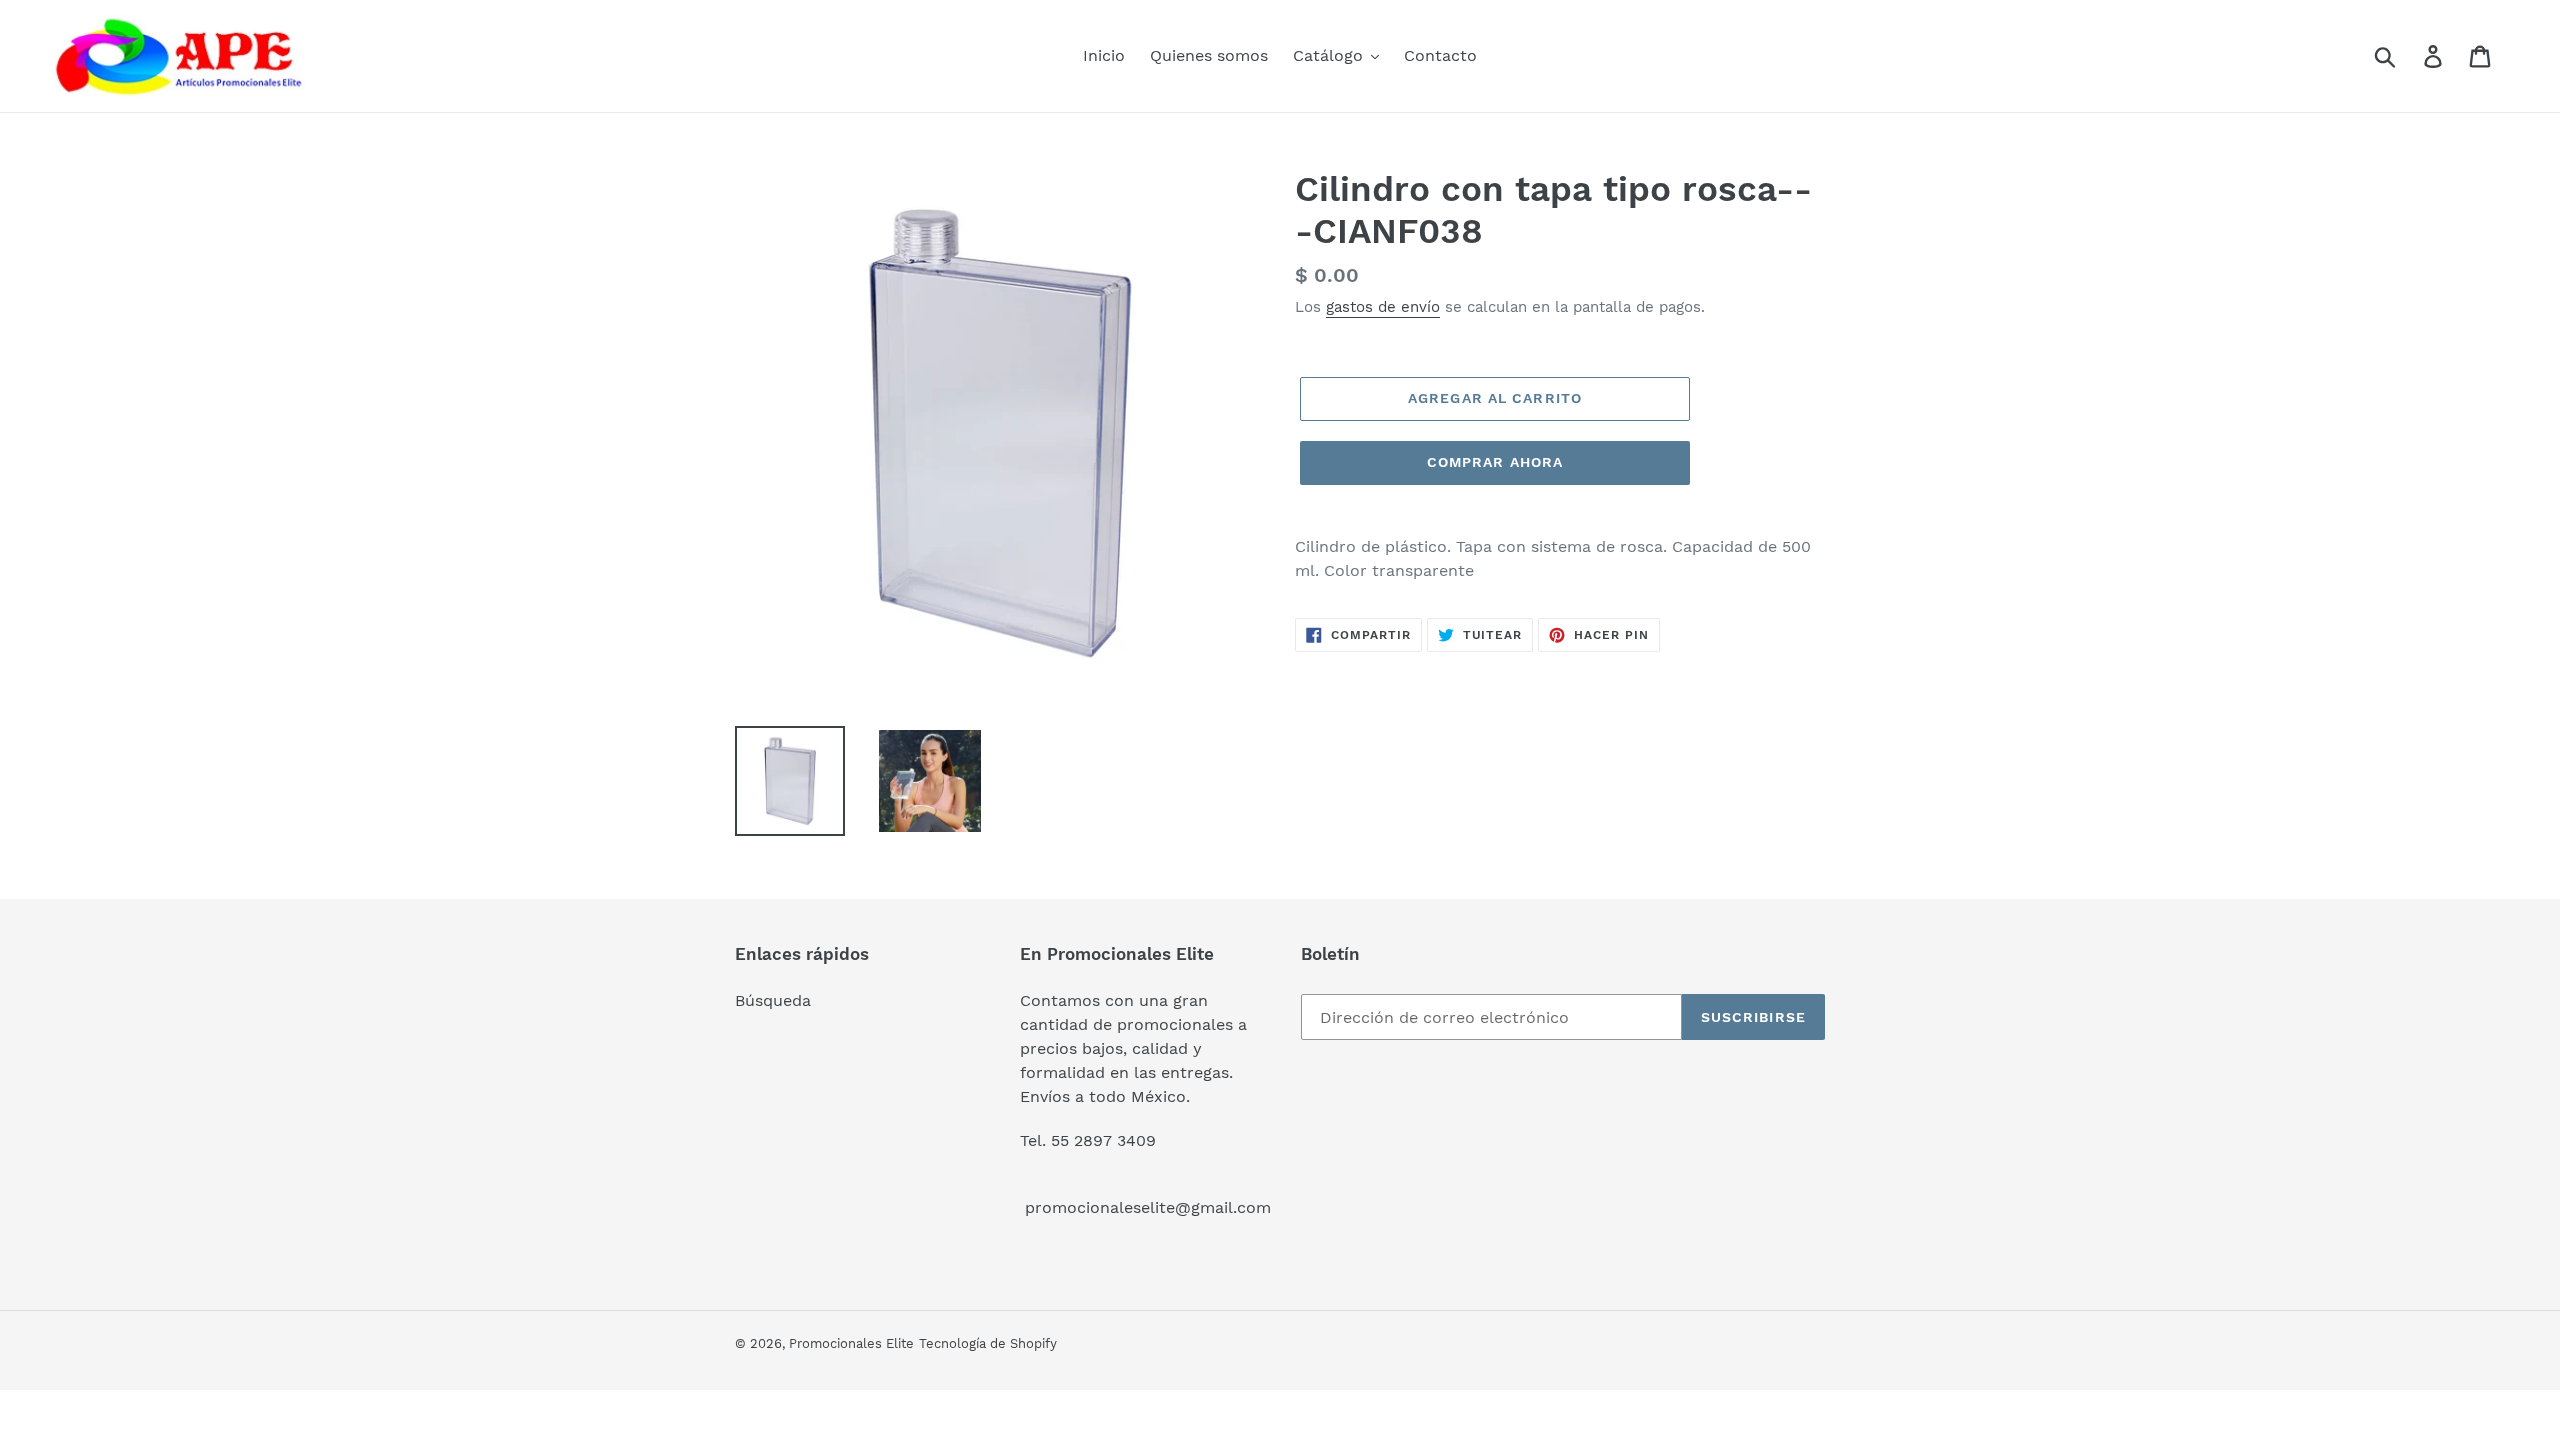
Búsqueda (773, 1000)
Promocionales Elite (851, 1343)
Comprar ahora (1495, 462)
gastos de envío (1383, 307)
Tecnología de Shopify (988, 1343)
